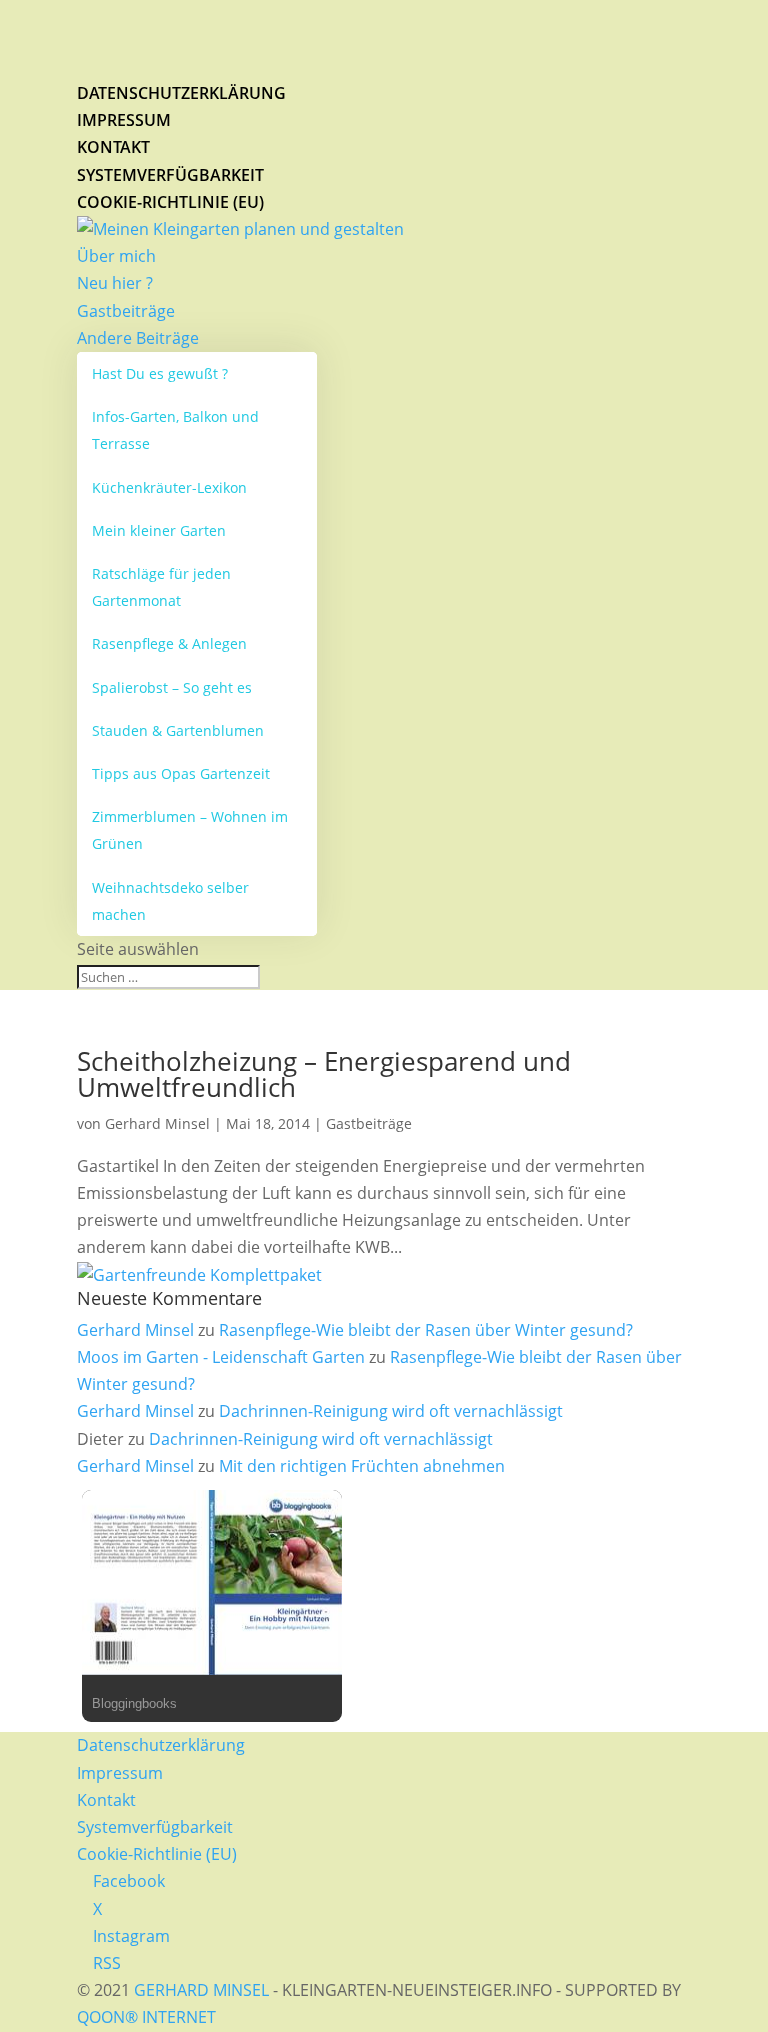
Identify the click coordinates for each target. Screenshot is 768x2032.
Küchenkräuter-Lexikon (169, 487)
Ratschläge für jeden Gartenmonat (161, 587)
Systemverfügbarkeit (170, 175)
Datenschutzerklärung (181, 93)
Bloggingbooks (134, 1703)
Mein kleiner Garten (159, 530)
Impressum (124, 120)
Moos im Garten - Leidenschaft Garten (221, 1357)
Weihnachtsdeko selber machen (170, 901)
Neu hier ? (115, 283)
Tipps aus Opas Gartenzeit (181, 773)
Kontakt (113, 147)
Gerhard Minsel (157, 1123)
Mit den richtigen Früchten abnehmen (362, 1466)
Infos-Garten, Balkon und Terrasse (175, 430)
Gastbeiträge (126, 311)
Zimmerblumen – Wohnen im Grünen (190, 830)
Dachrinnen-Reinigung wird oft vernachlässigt (391, 1411)
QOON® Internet (146, 2017)
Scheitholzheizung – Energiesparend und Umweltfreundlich (324, 1074)
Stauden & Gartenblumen (178, 730)
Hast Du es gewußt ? (160, 373)
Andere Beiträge (138, 338)
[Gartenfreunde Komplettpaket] (199, 1275)
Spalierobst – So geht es (172, 687)
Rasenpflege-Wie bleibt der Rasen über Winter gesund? (426, 1330)
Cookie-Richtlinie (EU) (170, 202)
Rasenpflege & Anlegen (169, 643)
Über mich (116, 256)
